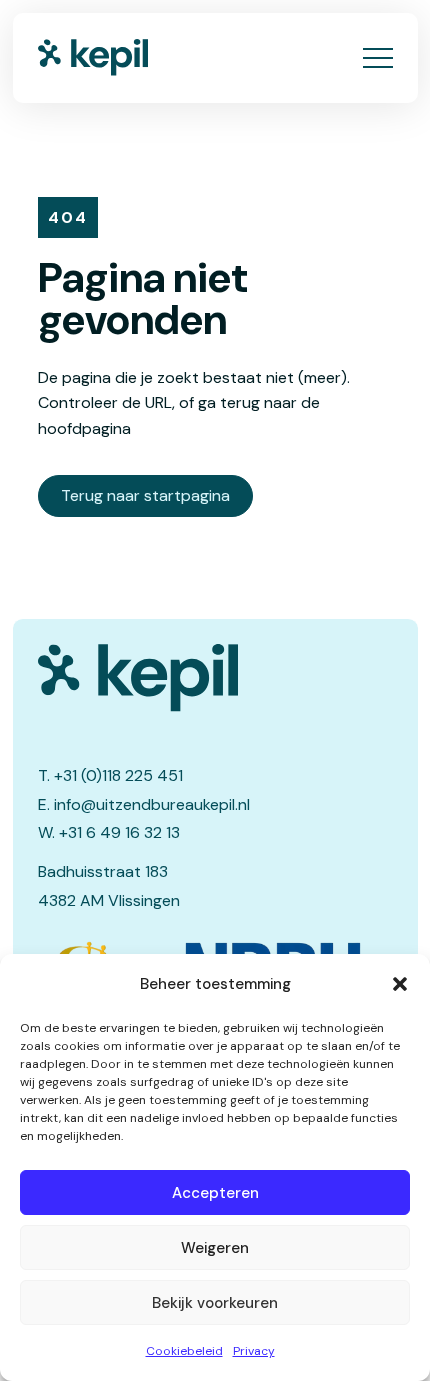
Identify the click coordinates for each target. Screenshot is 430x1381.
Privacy (254, 1351)
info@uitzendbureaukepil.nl (152, 804)
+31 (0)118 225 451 (118, 775)
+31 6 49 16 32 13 (119, 832)
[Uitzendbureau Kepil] (215, 678)
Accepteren (215, 1193)
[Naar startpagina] (93, 57)
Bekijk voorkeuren (215, 1303)
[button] (400, 984)
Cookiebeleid (184, 1351)
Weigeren (215, 1248)
